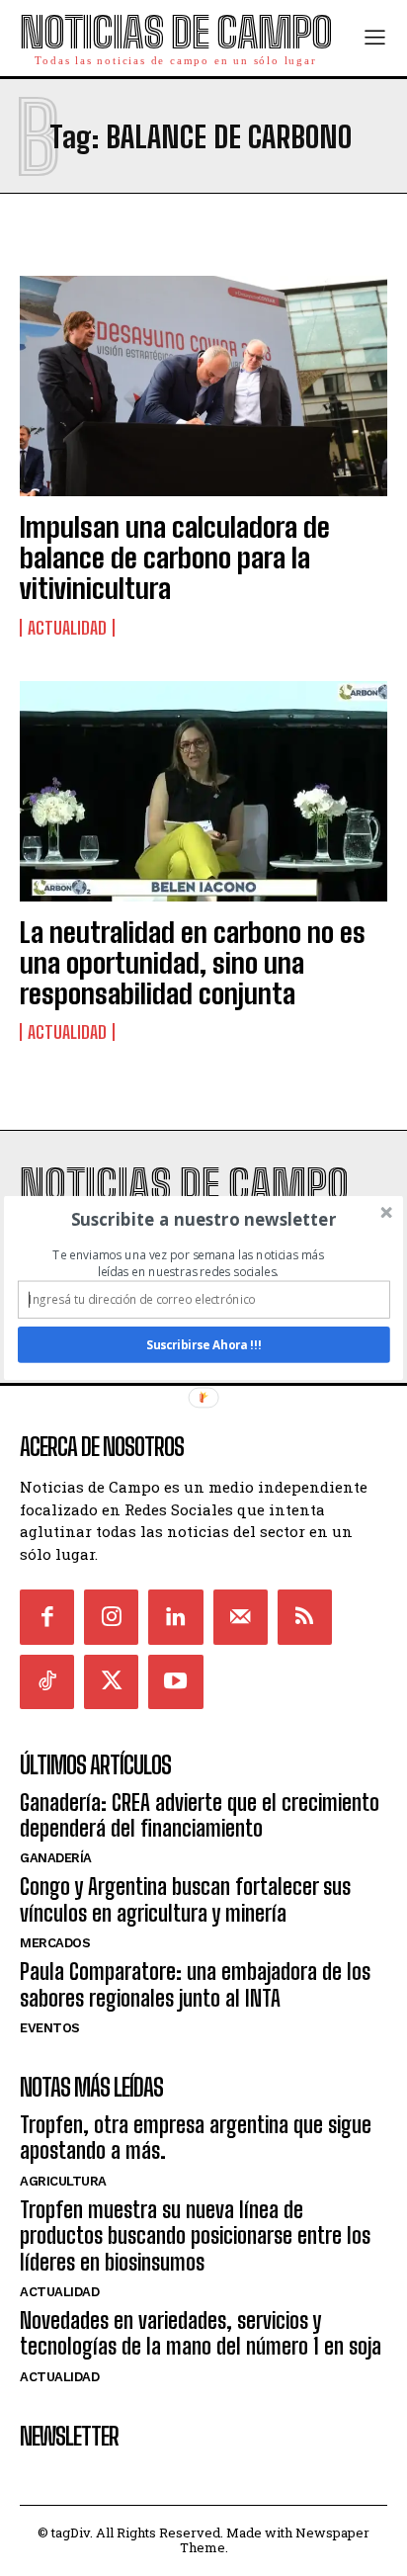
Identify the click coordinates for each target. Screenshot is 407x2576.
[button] (204, 1219)
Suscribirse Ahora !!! (203, 1344)
